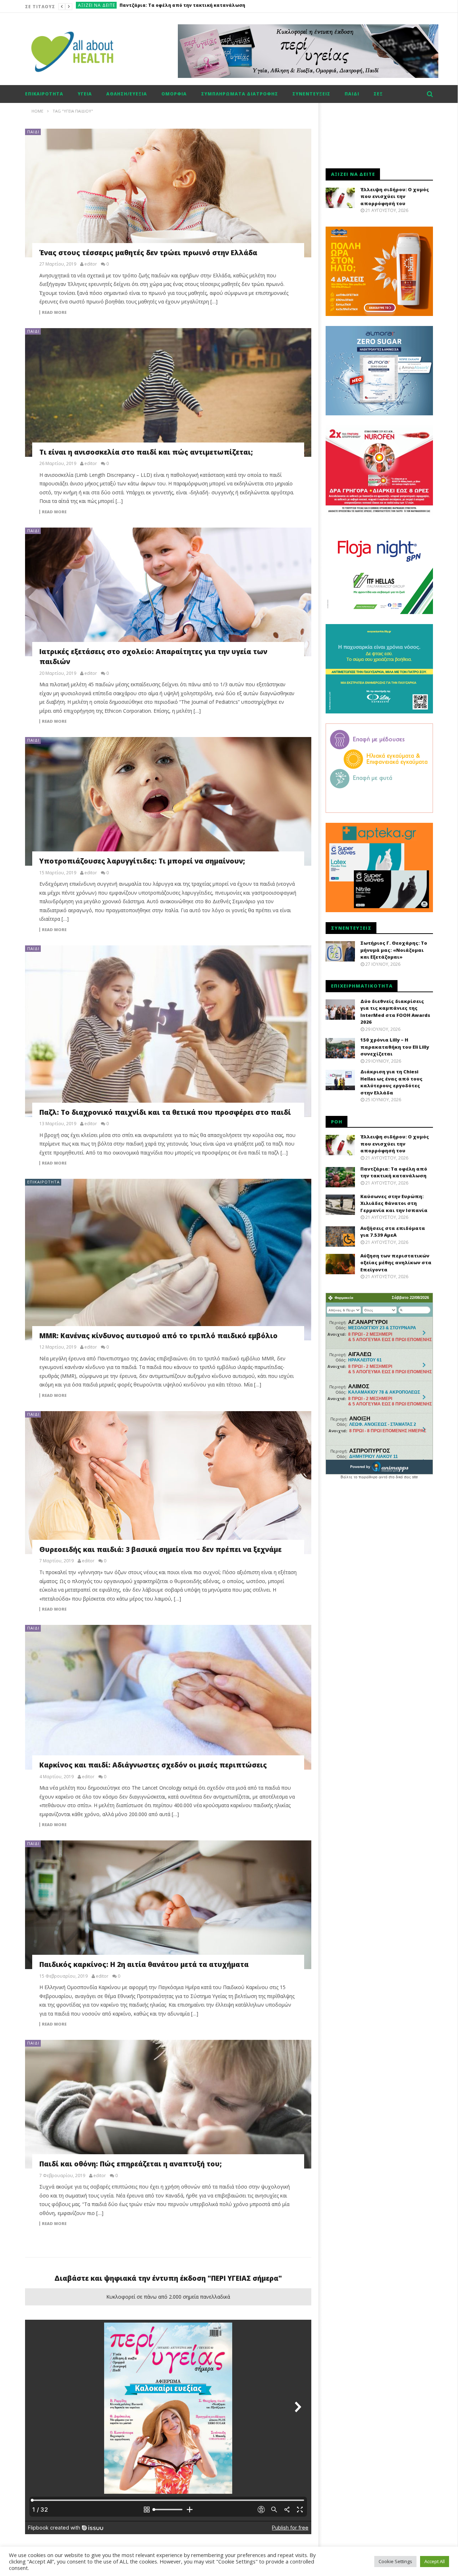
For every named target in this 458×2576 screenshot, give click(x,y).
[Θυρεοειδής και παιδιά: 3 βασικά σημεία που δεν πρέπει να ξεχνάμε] (168, 1483)
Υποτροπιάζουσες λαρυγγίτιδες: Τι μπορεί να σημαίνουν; (142, 861)
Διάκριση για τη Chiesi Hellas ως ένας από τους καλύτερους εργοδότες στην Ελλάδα (391, 1082)
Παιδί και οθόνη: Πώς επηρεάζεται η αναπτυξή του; (131, 2164)
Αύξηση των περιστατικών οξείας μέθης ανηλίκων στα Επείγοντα (396, 1263)
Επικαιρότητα (44, 94)
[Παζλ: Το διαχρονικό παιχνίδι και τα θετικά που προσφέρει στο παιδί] (168, 1031)
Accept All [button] (435, 2561)
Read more (54, 312)
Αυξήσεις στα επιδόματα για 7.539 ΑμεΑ (167, 7)
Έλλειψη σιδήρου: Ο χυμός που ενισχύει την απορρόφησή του (395, 196)
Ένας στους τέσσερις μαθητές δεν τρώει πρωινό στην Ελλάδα (148, 253)
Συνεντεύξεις (311, 94)
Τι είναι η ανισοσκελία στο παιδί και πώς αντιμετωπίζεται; (146, 452)
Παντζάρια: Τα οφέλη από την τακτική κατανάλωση (394, 1172)
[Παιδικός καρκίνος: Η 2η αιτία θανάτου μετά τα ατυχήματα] (168, 1905)
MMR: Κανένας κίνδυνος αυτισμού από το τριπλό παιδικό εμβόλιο (159, 1336)
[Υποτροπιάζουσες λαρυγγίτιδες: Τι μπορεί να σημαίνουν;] (168, 801)
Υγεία (85, 94)
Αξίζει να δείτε (97, 7)
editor (91, 264)
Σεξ (378, 94)
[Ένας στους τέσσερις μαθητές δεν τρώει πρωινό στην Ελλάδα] (168, 193)
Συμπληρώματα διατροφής (240, 94)
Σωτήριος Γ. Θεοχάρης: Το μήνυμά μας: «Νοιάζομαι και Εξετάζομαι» (394, 950)
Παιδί (352, 94)
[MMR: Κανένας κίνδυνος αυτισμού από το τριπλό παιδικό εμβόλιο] (168, 1259)
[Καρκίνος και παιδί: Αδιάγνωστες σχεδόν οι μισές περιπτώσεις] (168, 1697)
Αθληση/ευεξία (127, 94)
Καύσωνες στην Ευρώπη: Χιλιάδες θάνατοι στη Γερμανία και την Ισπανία (394, 1203)
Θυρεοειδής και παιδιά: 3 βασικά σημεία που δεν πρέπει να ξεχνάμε (160, 1549)
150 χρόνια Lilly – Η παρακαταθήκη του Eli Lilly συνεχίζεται (395, 1047)
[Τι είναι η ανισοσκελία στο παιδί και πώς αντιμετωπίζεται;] (168, 392)
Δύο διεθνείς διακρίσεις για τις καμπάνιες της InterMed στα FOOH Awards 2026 (395, 1012)
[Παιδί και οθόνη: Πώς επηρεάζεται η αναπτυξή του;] (168, 2104)
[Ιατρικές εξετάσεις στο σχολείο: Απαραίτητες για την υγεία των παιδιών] (168, 592)
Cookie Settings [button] (395, 2561)
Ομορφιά (174, 94)
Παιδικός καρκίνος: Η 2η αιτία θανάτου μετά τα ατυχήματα (144, 1964)
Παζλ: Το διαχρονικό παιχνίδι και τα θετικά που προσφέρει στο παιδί (165, 1112)
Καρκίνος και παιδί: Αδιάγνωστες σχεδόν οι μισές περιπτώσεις (153, 1765)
